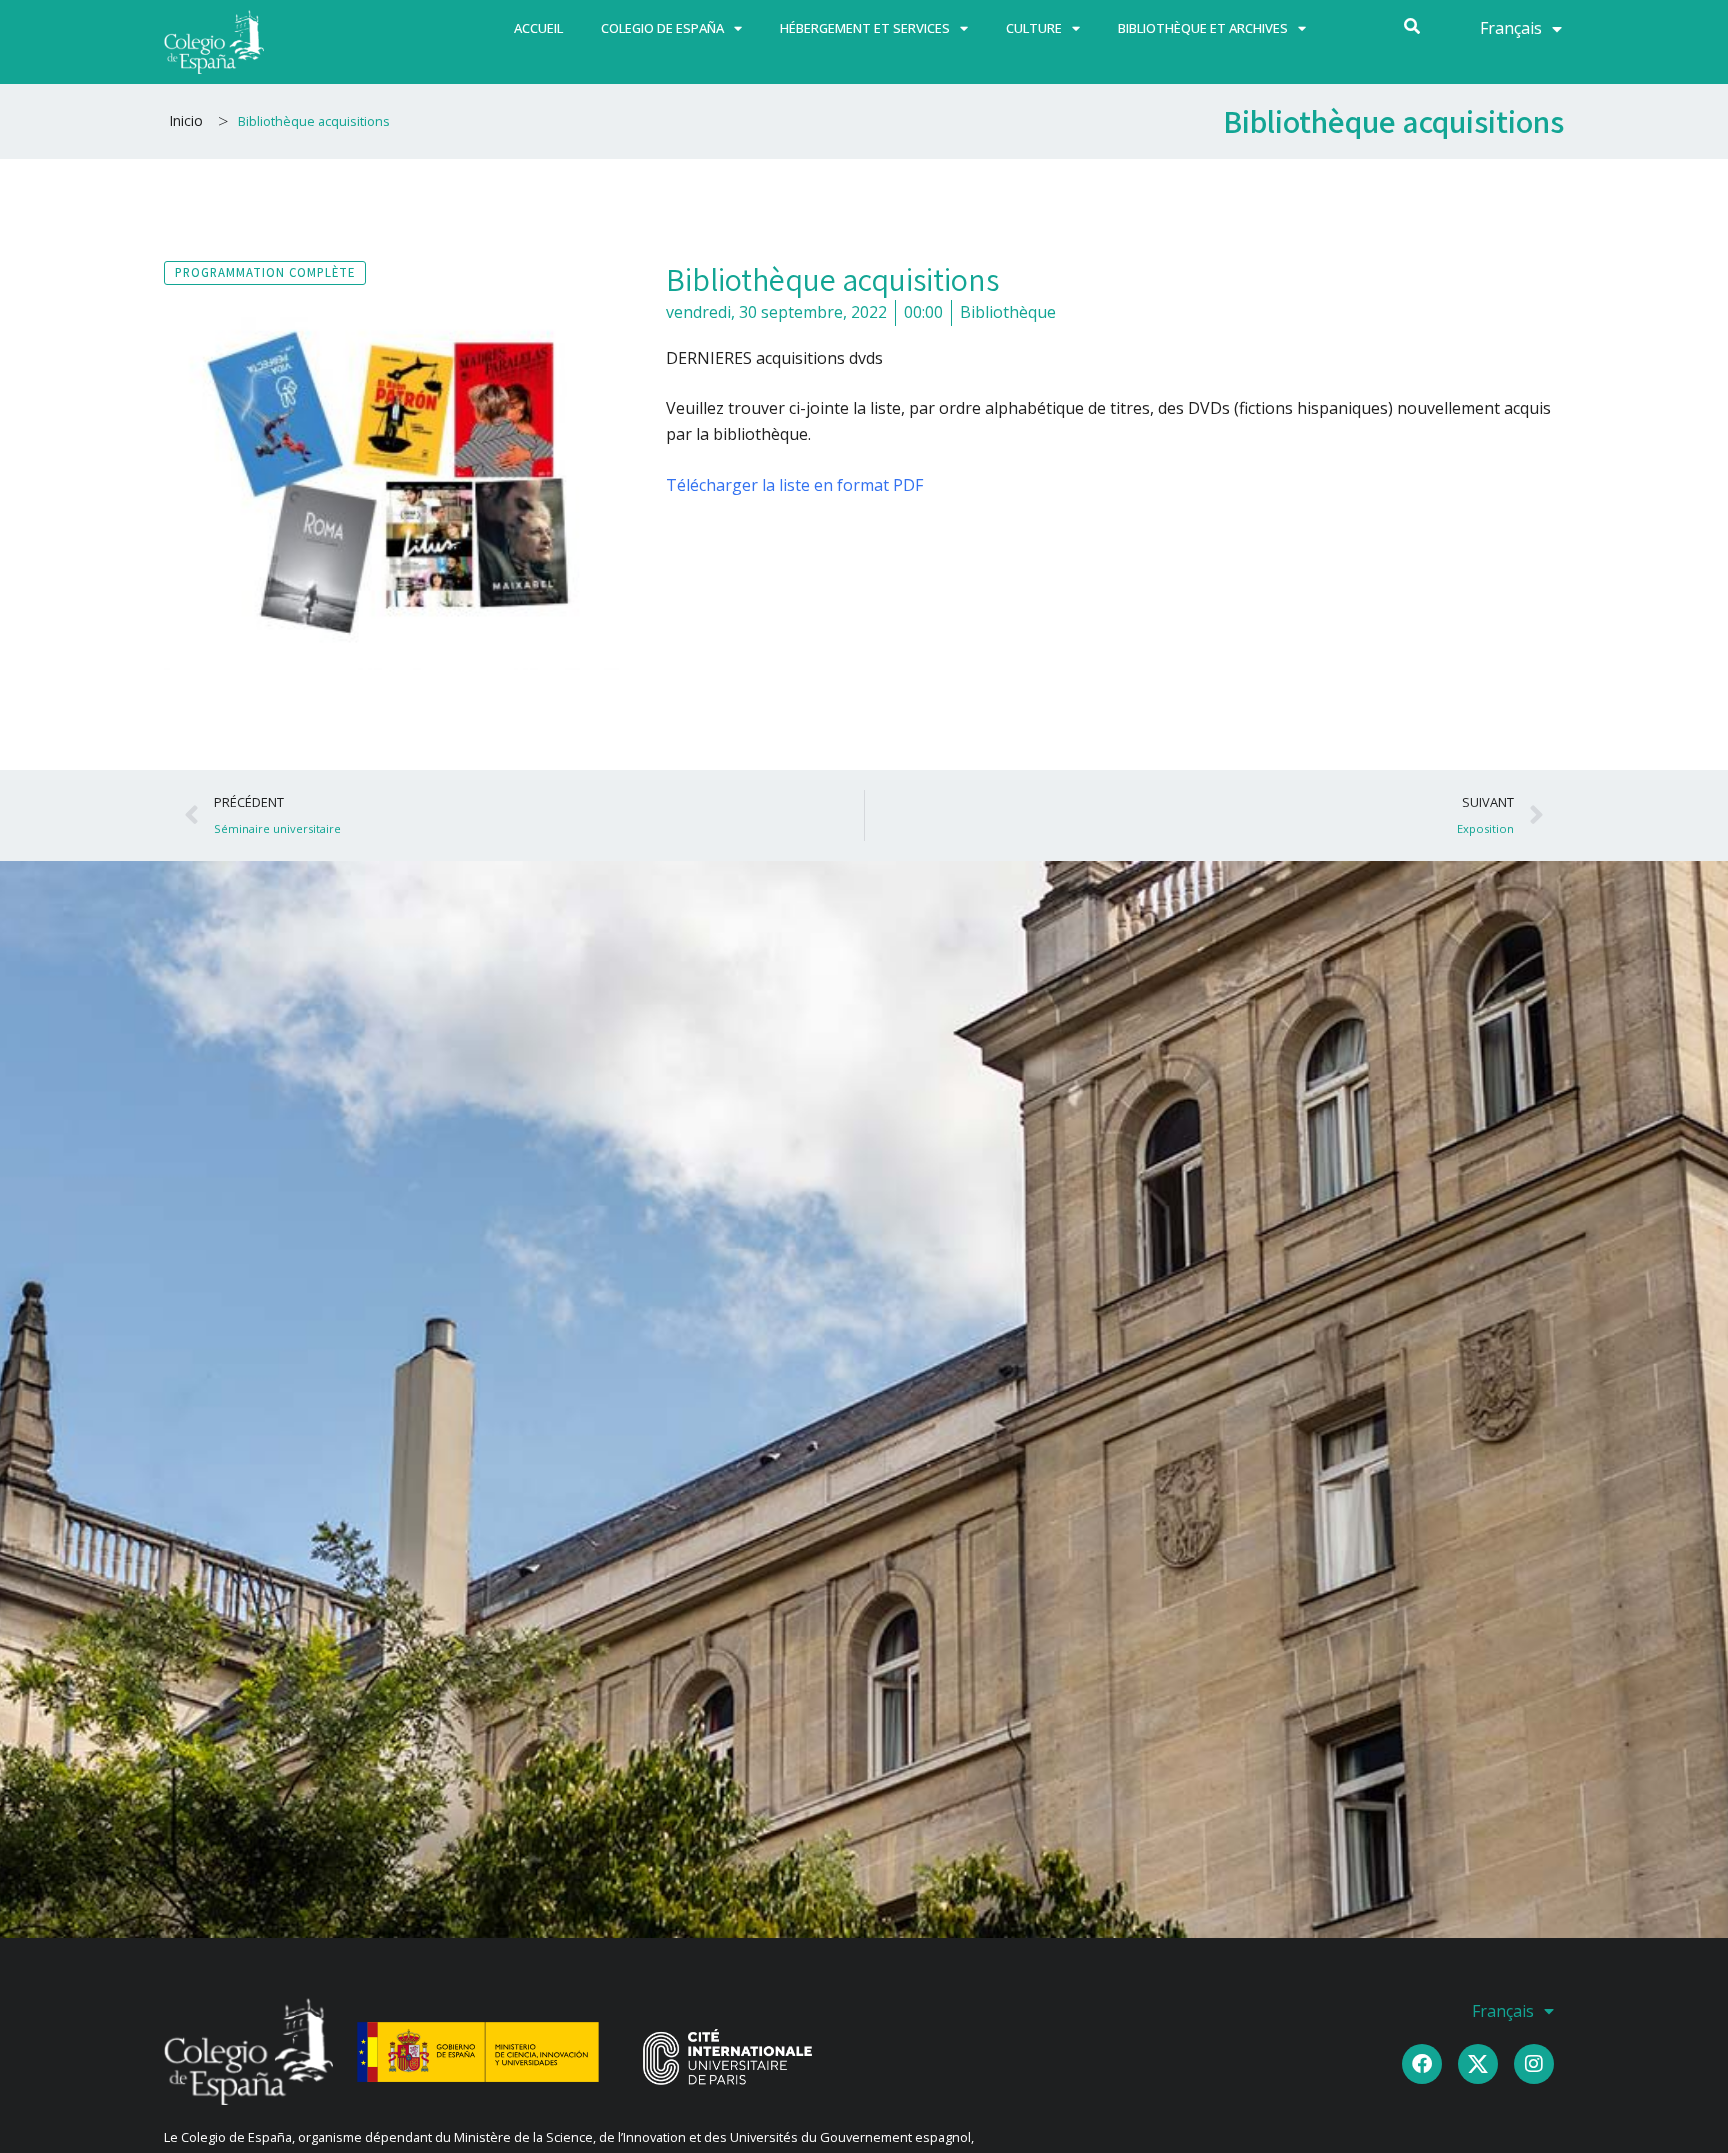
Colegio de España (662, 28)
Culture (1034, 28)
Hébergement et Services (865, 28)
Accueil (538, 28)
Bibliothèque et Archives (1203, 28)
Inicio (186, 120)
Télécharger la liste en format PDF (794, 485)
